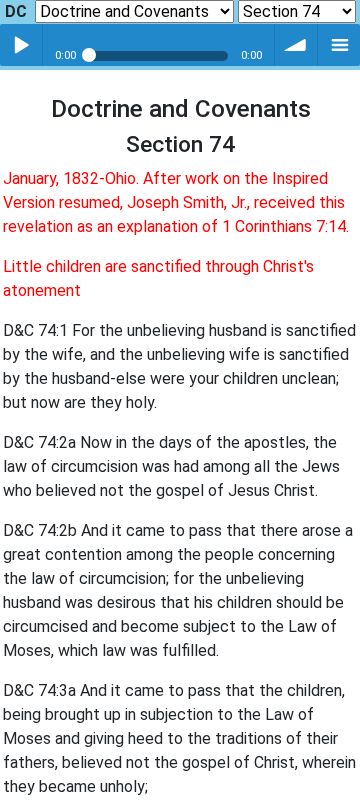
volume (296, 45)
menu (339, 45)
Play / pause (21, 45)
